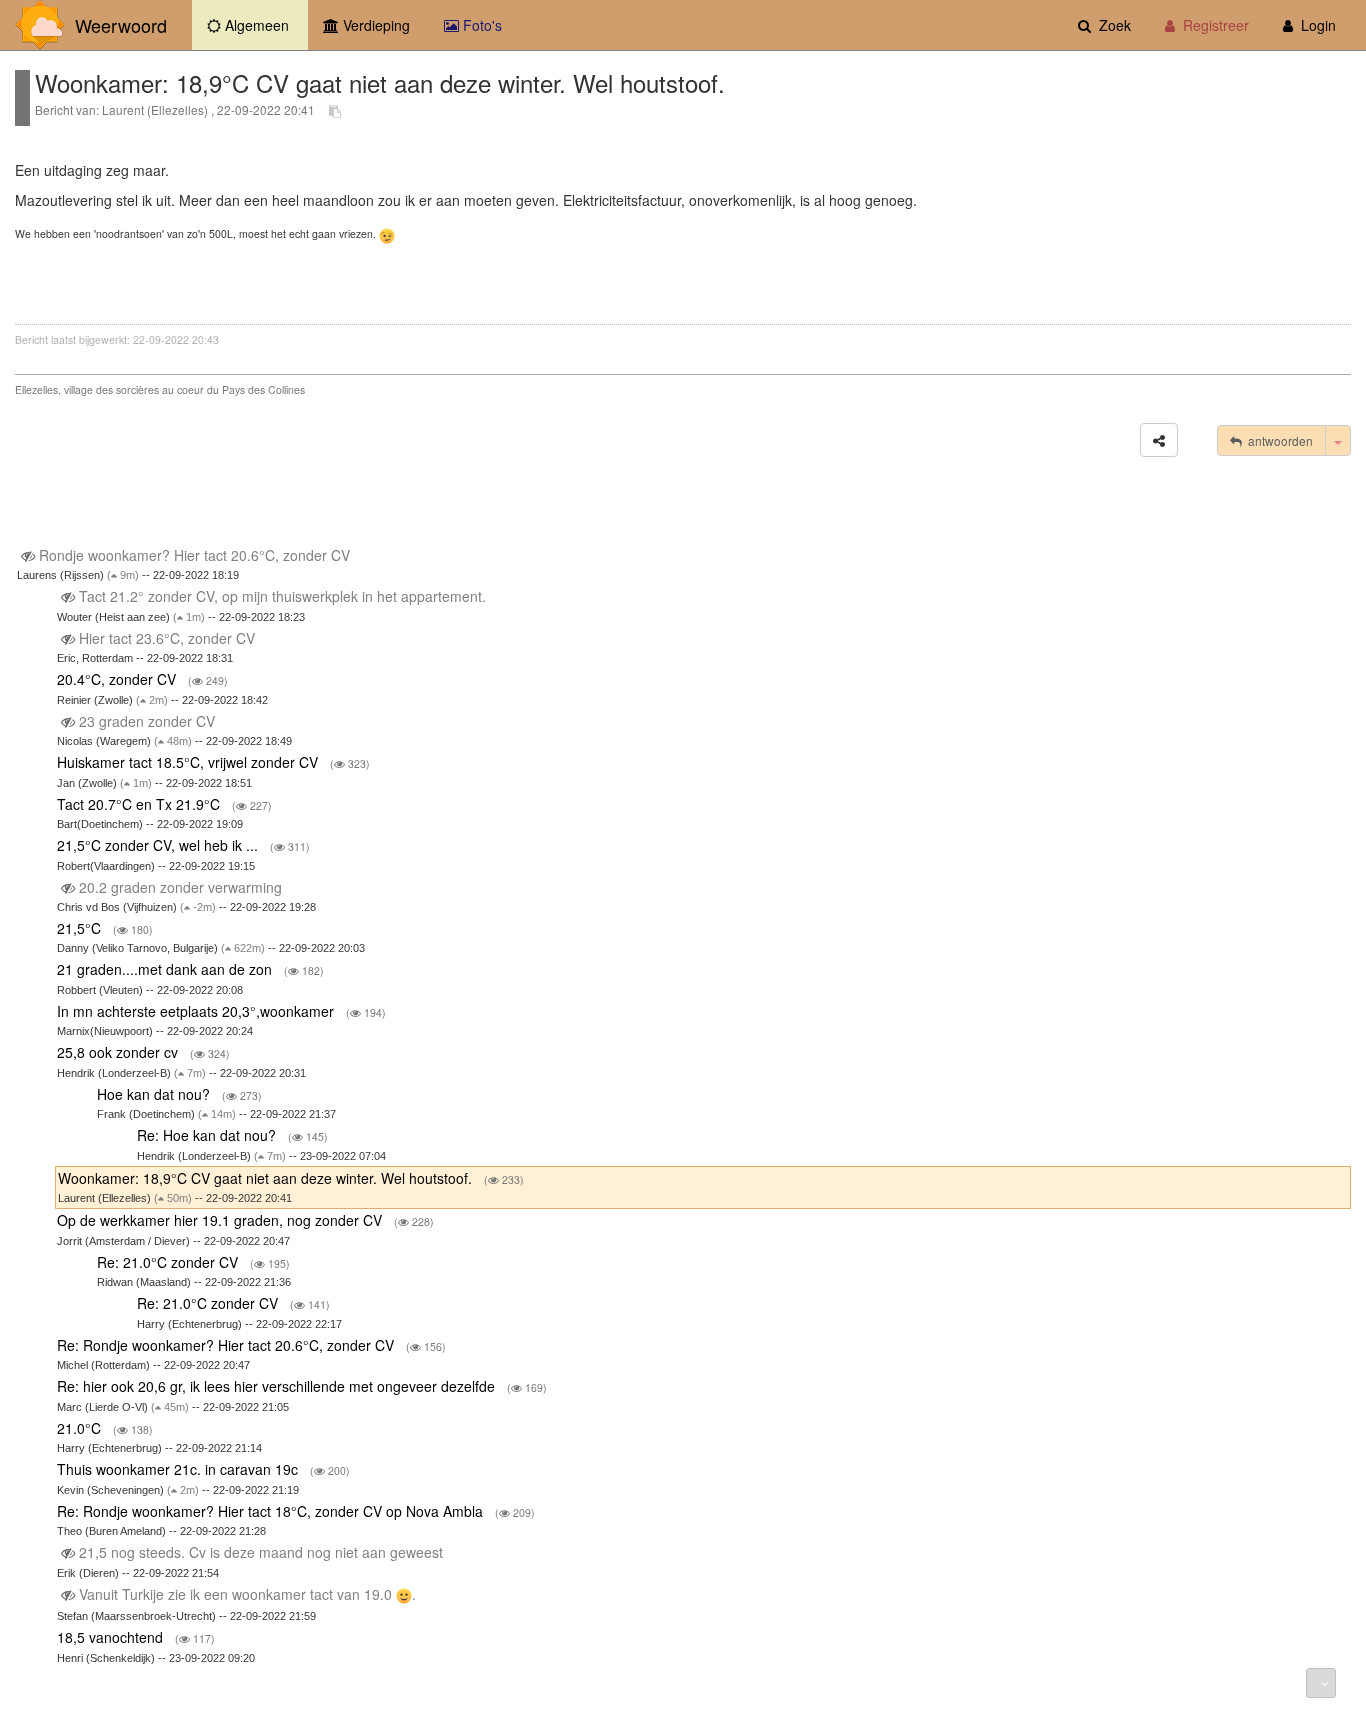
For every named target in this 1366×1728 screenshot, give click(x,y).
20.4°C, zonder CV (118, 679)
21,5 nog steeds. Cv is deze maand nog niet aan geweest (261, 1552)
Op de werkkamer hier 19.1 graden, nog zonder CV (221, 1220)
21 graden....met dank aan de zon (166, 969)
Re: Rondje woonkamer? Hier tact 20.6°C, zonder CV (227, 1345)
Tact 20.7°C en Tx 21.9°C (140, 804)
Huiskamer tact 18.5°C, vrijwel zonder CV (189, 762)
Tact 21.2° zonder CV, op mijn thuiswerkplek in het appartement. (282, 596)
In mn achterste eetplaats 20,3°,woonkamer (197, 1011)
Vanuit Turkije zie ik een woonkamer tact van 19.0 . (247, 1594)
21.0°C (81, 1428)
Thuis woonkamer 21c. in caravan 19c (179, 1469)
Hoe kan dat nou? (155, 1094)
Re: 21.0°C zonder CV (169, 1262)
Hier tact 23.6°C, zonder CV (167, 638)
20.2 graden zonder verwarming (180, 887)
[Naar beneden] (1321, 1683)
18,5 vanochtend (112, 1637)
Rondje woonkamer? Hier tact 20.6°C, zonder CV (194, 555)
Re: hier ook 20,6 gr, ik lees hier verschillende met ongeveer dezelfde (278, 1386)
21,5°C (81, 928)
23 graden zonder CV (147, 721)
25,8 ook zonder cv (119, 1052)
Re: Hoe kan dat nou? (208, 1135)
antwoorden (1277, 440)
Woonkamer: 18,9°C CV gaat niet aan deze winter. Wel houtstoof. (267, 1178)
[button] (1159, 440)
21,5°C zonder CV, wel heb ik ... (159, 845)
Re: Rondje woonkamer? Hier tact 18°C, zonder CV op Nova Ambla (272, 1511)
